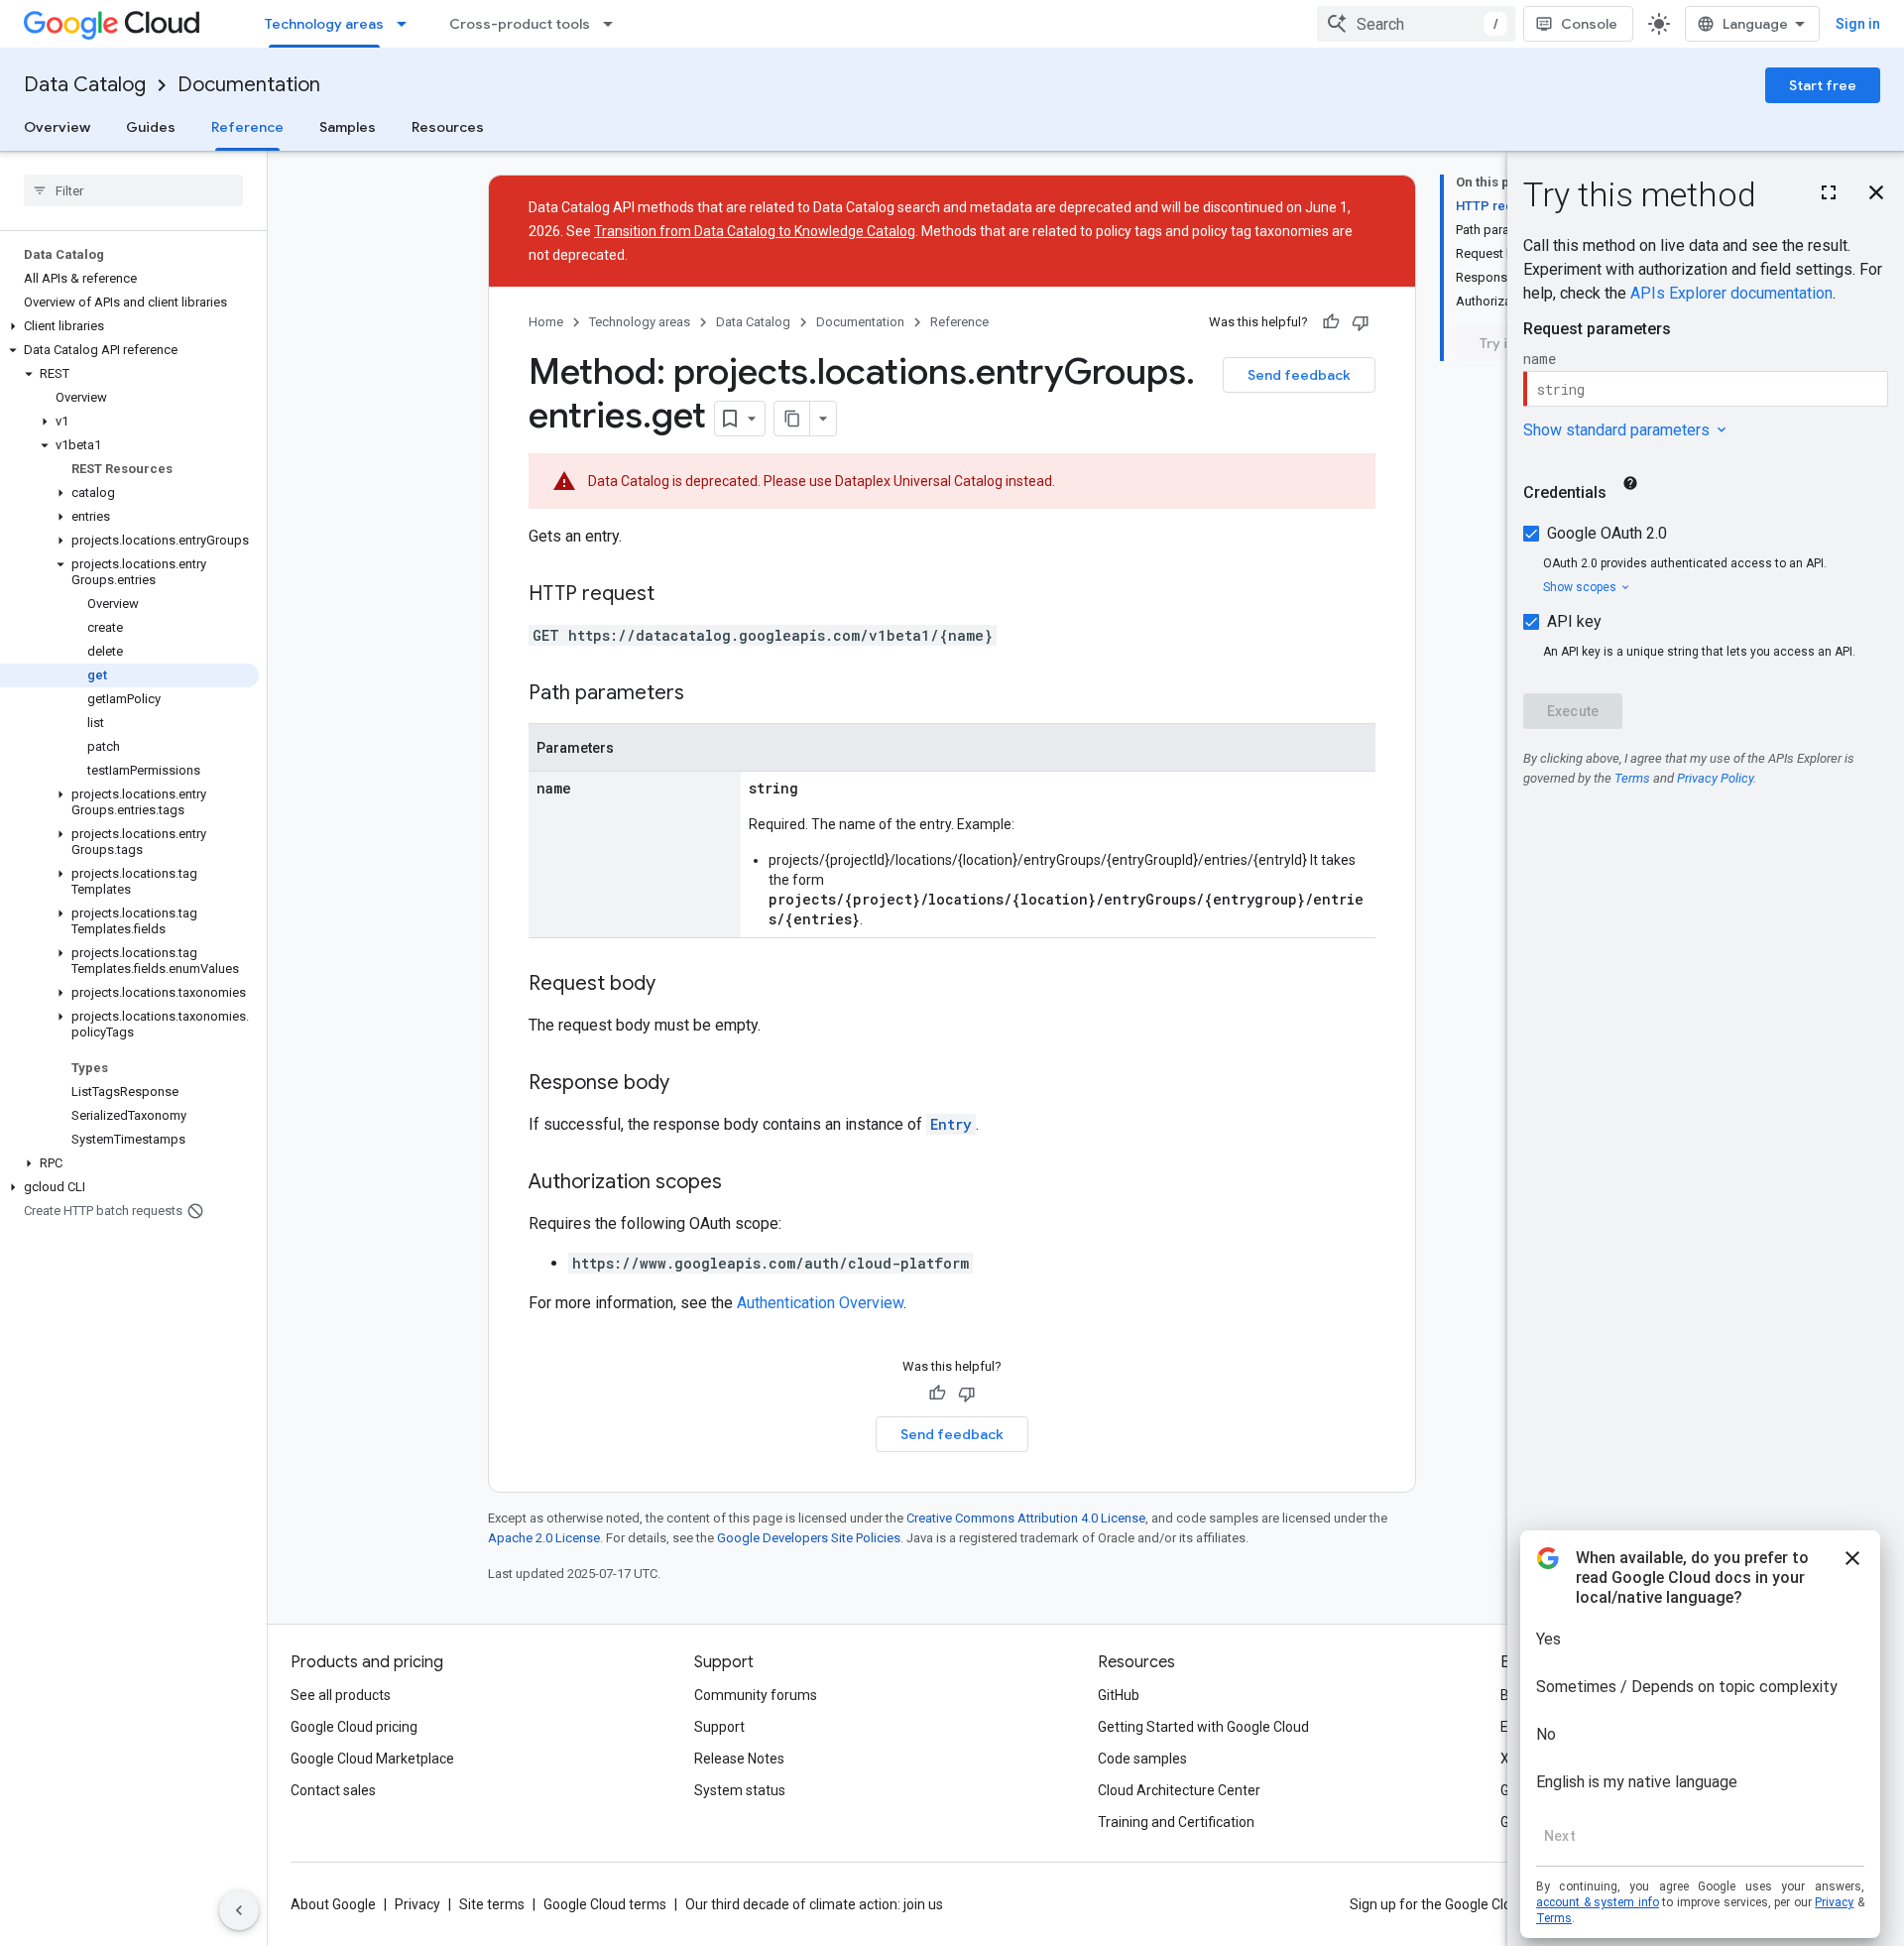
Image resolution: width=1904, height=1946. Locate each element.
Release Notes (739, 1759)
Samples (348, 127)
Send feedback (1299, 375)
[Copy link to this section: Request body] (675, 985)
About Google (333, 1904)
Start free (1823, 85)
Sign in (1858, 24)
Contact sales (333, 1790)
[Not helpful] (1361, 322)
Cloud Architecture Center (1179, 1790)
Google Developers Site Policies (809, 1538)
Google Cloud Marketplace (372, 1759)
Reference (247, 127)
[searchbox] (133, 190)
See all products (341, 1695)
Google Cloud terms (605, 1904)
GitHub (1119, 1695)
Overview (57, 127)
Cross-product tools (520, 24)
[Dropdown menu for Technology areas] (408, 24)
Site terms (492, 1904)
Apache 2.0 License (544, 1538)
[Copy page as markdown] (792, 419)
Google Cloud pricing (354, 1727)
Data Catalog (85, 85)
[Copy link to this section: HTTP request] (674, 595)
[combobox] (1416, 24)
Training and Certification (1176, 1822)
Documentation (249, 85)
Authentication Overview (820, 1303)
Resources (448, 127)
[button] (129, 326)
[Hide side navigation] (239, 1910)
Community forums (756, 1695)
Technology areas (324, 24)
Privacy (417, 1904)
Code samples (1142, 1759)
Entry (951, 1124)
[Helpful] (1331, 322)
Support (719, 1727)
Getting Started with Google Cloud (1203, 1727)
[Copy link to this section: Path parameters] (704, 694)
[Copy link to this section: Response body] (689, 1084)
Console (1589, 24)
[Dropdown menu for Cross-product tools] (614, 24)
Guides (151, 127)
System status (740, 1790)
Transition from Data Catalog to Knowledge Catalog (755, 231)
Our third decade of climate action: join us (814, 1904)
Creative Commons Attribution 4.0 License (1026, 1518)
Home (546, 322)
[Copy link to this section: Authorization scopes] (742, 1183)
